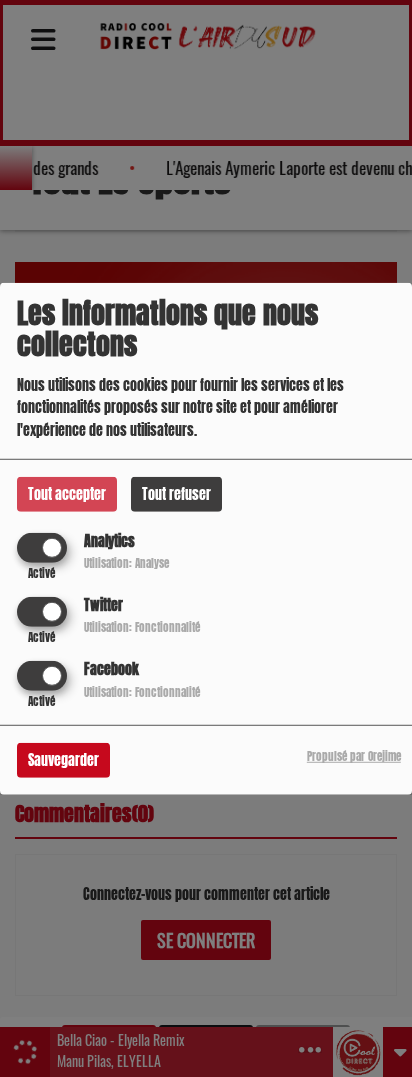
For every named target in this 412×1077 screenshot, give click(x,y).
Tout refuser (176, 493)
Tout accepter (67, 493)
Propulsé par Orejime (354, 756)
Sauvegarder (63, 760)
